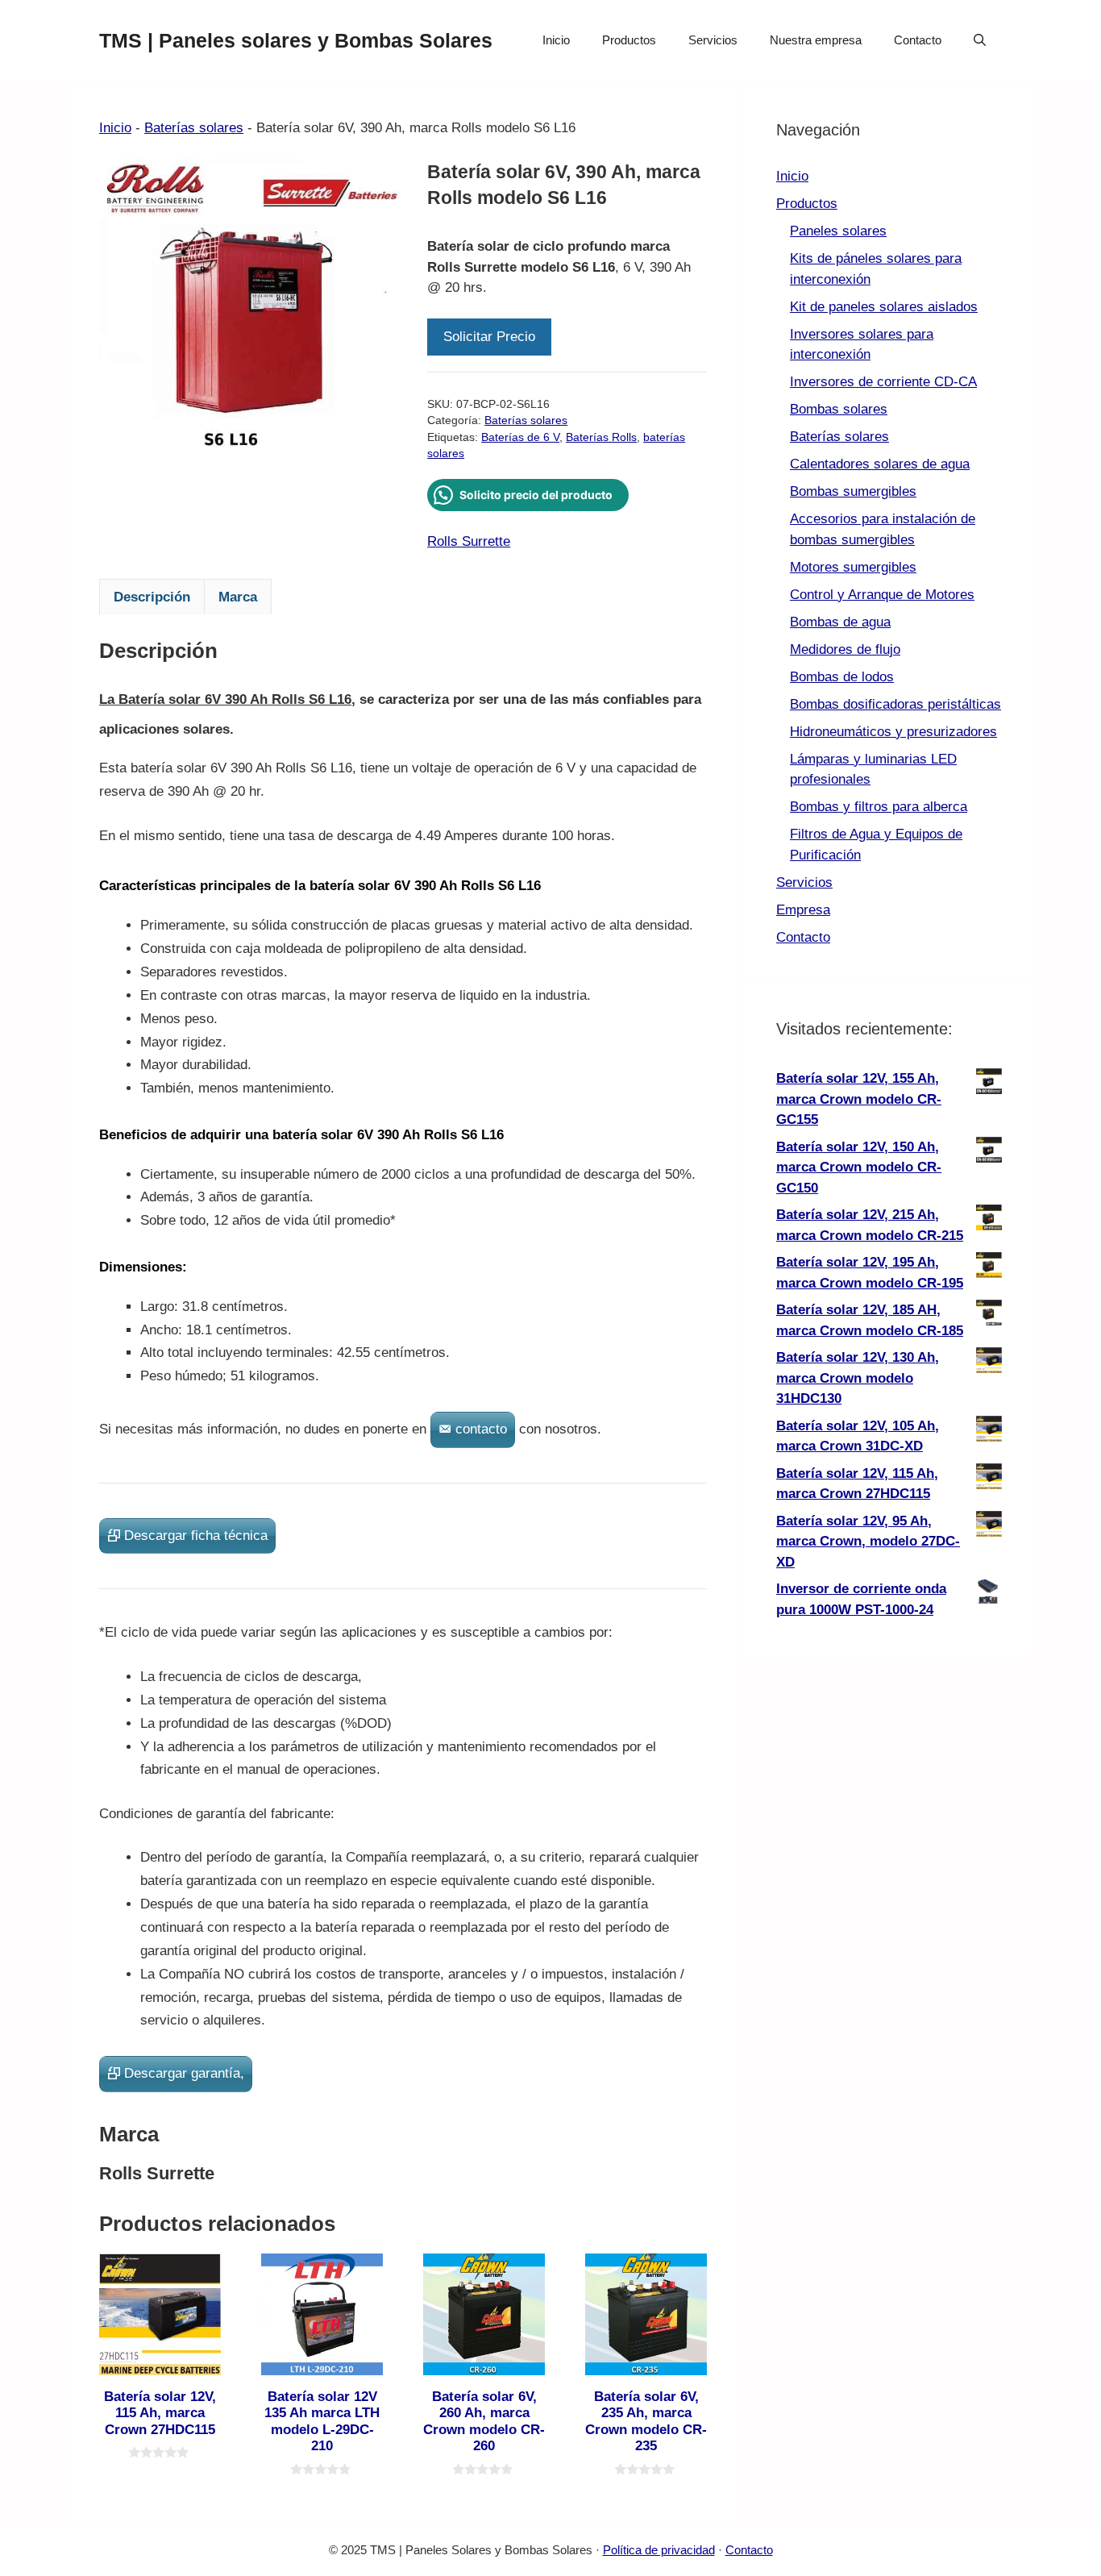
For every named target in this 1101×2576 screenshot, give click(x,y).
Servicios (713, 40)
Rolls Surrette (469, 541)
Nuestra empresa (816, 40)
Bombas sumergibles (853, 491)
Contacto (918, 40)
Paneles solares (838, 231)
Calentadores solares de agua (880, 464)
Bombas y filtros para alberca (879, 807)
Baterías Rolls (601, 437)
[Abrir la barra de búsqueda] (980, 40)
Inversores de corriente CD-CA (883, 382)
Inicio (556, 40)
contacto (481, 1429)
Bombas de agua (840, 622)
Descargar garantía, (184, 2073)
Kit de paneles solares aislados (884, 307)
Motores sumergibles (853, 567)
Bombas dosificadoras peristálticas (895, 704)
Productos (629, 40)
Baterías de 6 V (520, 437)
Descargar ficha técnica (196, 1536)
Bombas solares (839, 409)
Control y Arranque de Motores (882, 595)
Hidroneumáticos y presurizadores (893, 732)
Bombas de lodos (842, 677)
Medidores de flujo (845, 649)
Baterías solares (194, 128)
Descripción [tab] (152, 597)
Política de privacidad (659, 2550)
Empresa (803, 910)
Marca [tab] (238, 597)
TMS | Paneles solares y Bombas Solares (296, 40)
